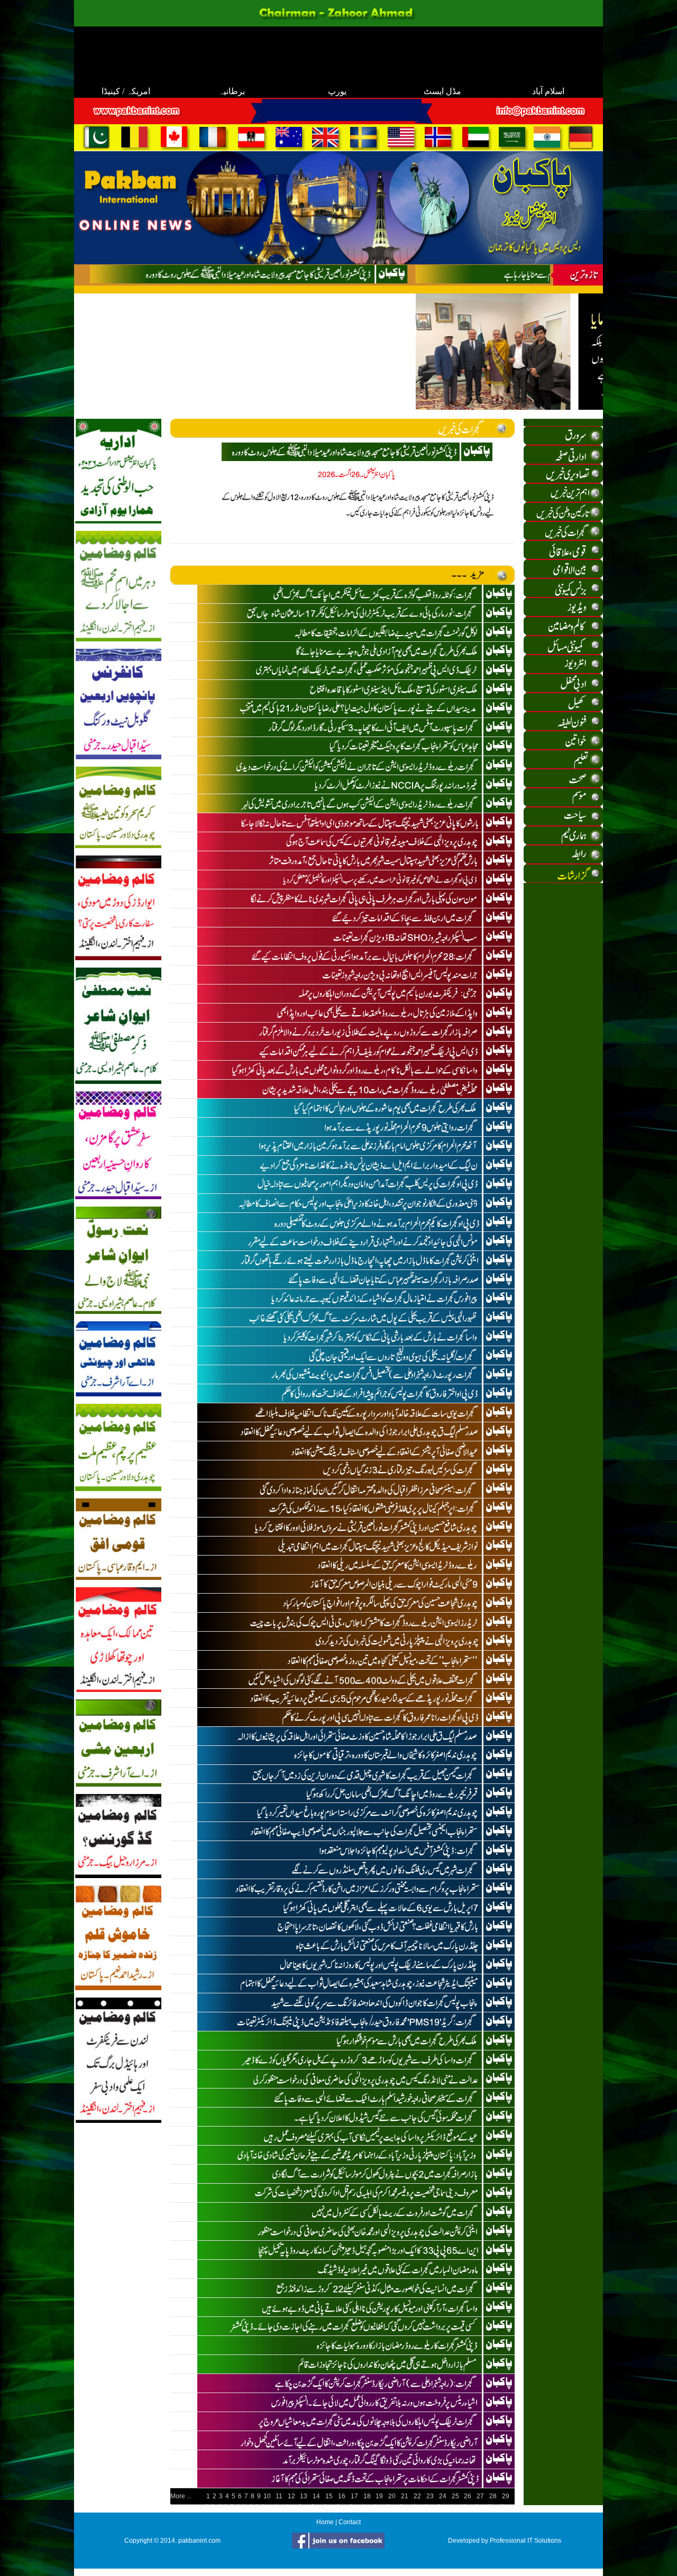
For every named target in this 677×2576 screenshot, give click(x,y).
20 (392, 2496)
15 (329, 2496)
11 (279, 2496)
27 (480, 2496)
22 (417, 2496)
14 (316, 2496)
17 (354, 2496)
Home (325, 2522)
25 (455, 2496)
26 (468, 2496)
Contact (350, 2522)
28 (493, 2496)
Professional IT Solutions (525, 2541)
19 (379, 2496)
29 (506, 2496)
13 (304, 2496)
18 (367, 2496)
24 (443, 2496)
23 (430, 2496)
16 (342, 2496)
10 (267, 2496)
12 (291, 2496)
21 (405, 2496)
